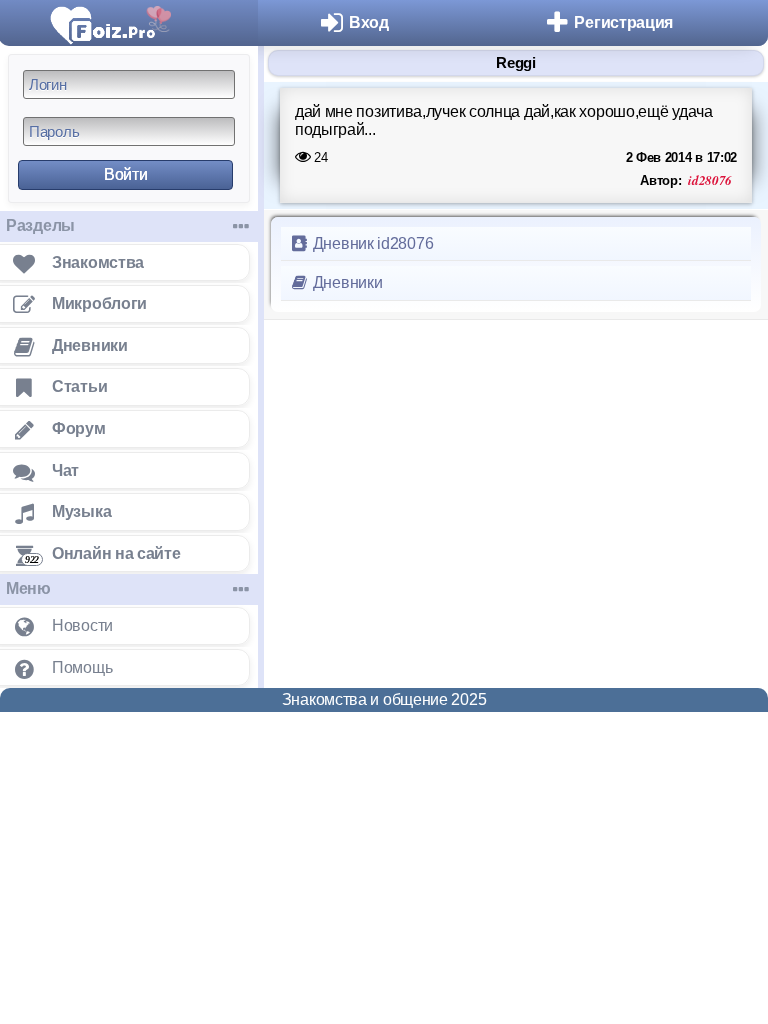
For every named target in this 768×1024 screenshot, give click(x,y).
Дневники (345, 282)
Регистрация (623, 22)
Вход (369, 22)
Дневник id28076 (371, 243)
